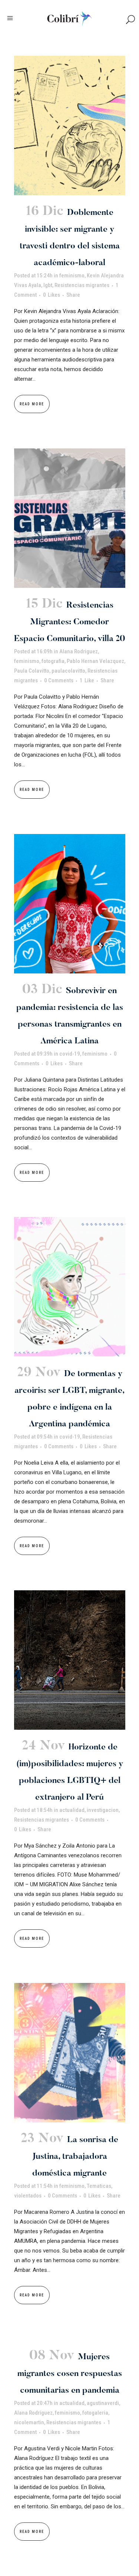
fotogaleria (95, 2413)
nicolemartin (29, 2422)
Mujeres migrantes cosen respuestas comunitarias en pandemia (70, 2374)
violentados (28, 2196)
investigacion (103, 1810)
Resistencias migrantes (82, 285)
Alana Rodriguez (79, 651)
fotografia (53, 661)
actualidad (72, 1810)
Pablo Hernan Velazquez (95, 661)
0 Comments (59, 680)
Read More (32, 404)
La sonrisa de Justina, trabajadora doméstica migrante (75, 2157)
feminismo (72, 276)
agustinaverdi (103, 2403)
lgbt (48, 285)
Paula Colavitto (32, 671)
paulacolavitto (68, 671)
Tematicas (99, 2186)
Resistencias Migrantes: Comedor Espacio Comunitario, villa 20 (69, 622)
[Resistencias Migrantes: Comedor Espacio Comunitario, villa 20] (70, 518)
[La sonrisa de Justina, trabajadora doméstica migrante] (70, 2053)
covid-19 (70, 1054)
